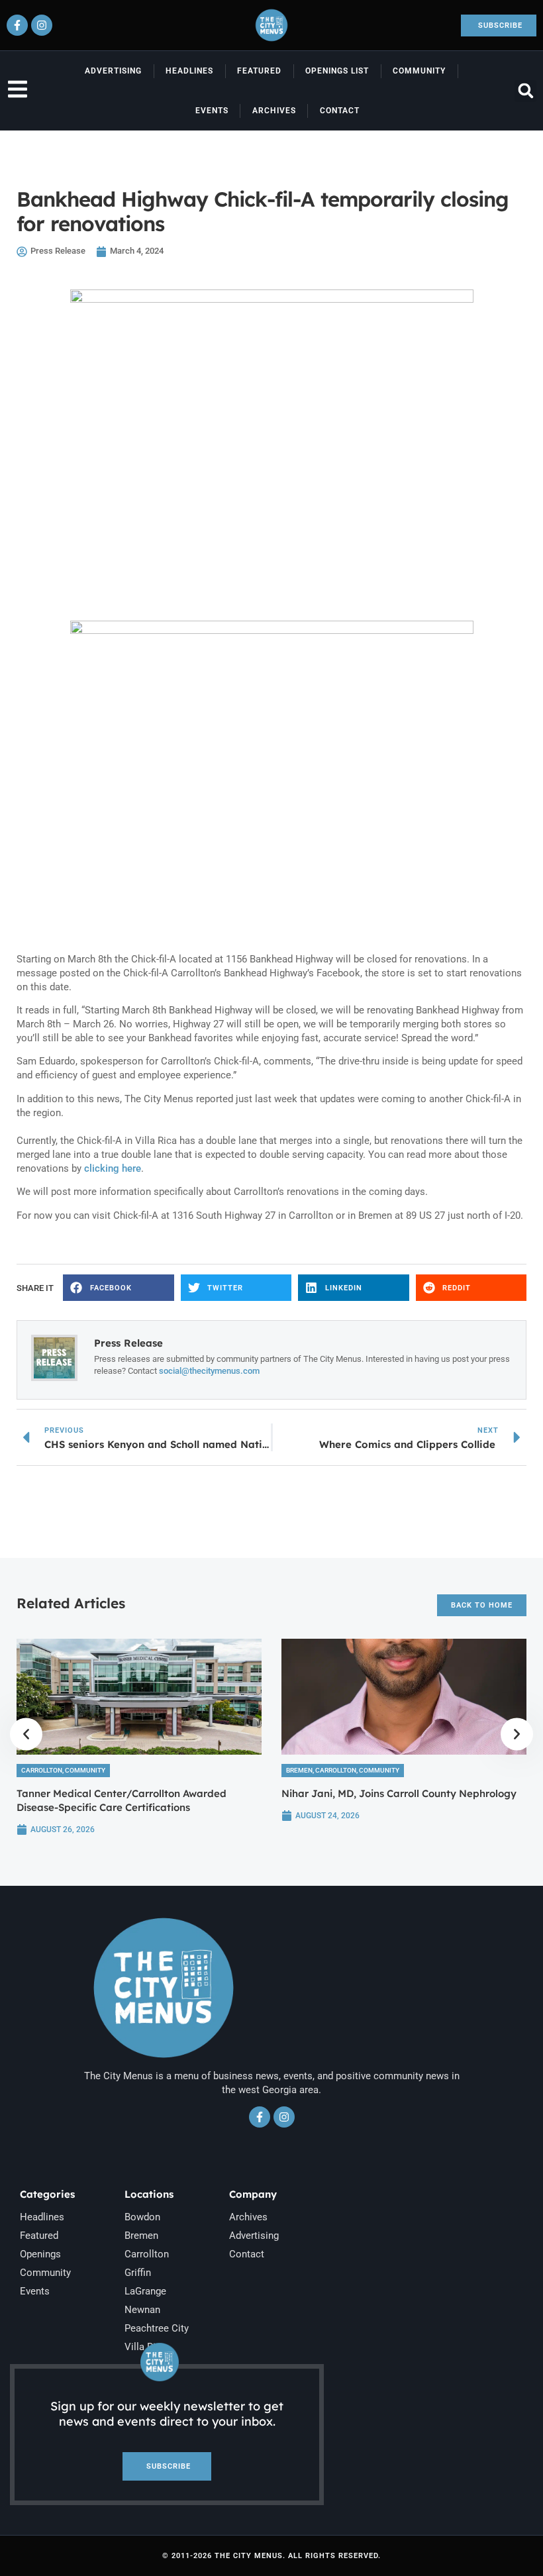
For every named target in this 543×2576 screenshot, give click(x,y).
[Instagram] (42, 25)
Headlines (189, 71)
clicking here (111, 1168)
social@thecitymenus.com (209, 1371)
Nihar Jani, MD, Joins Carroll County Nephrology (399, 1793)
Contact (340, 111)
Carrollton (42, 1770)
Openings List (337, 71)
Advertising (113, 71)
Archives (274, 111)
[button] (525, 91)
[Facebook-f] (17, 25)
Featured (259, 71)
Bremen (299, 1770)
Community (419, 71)
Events (212, 111)
